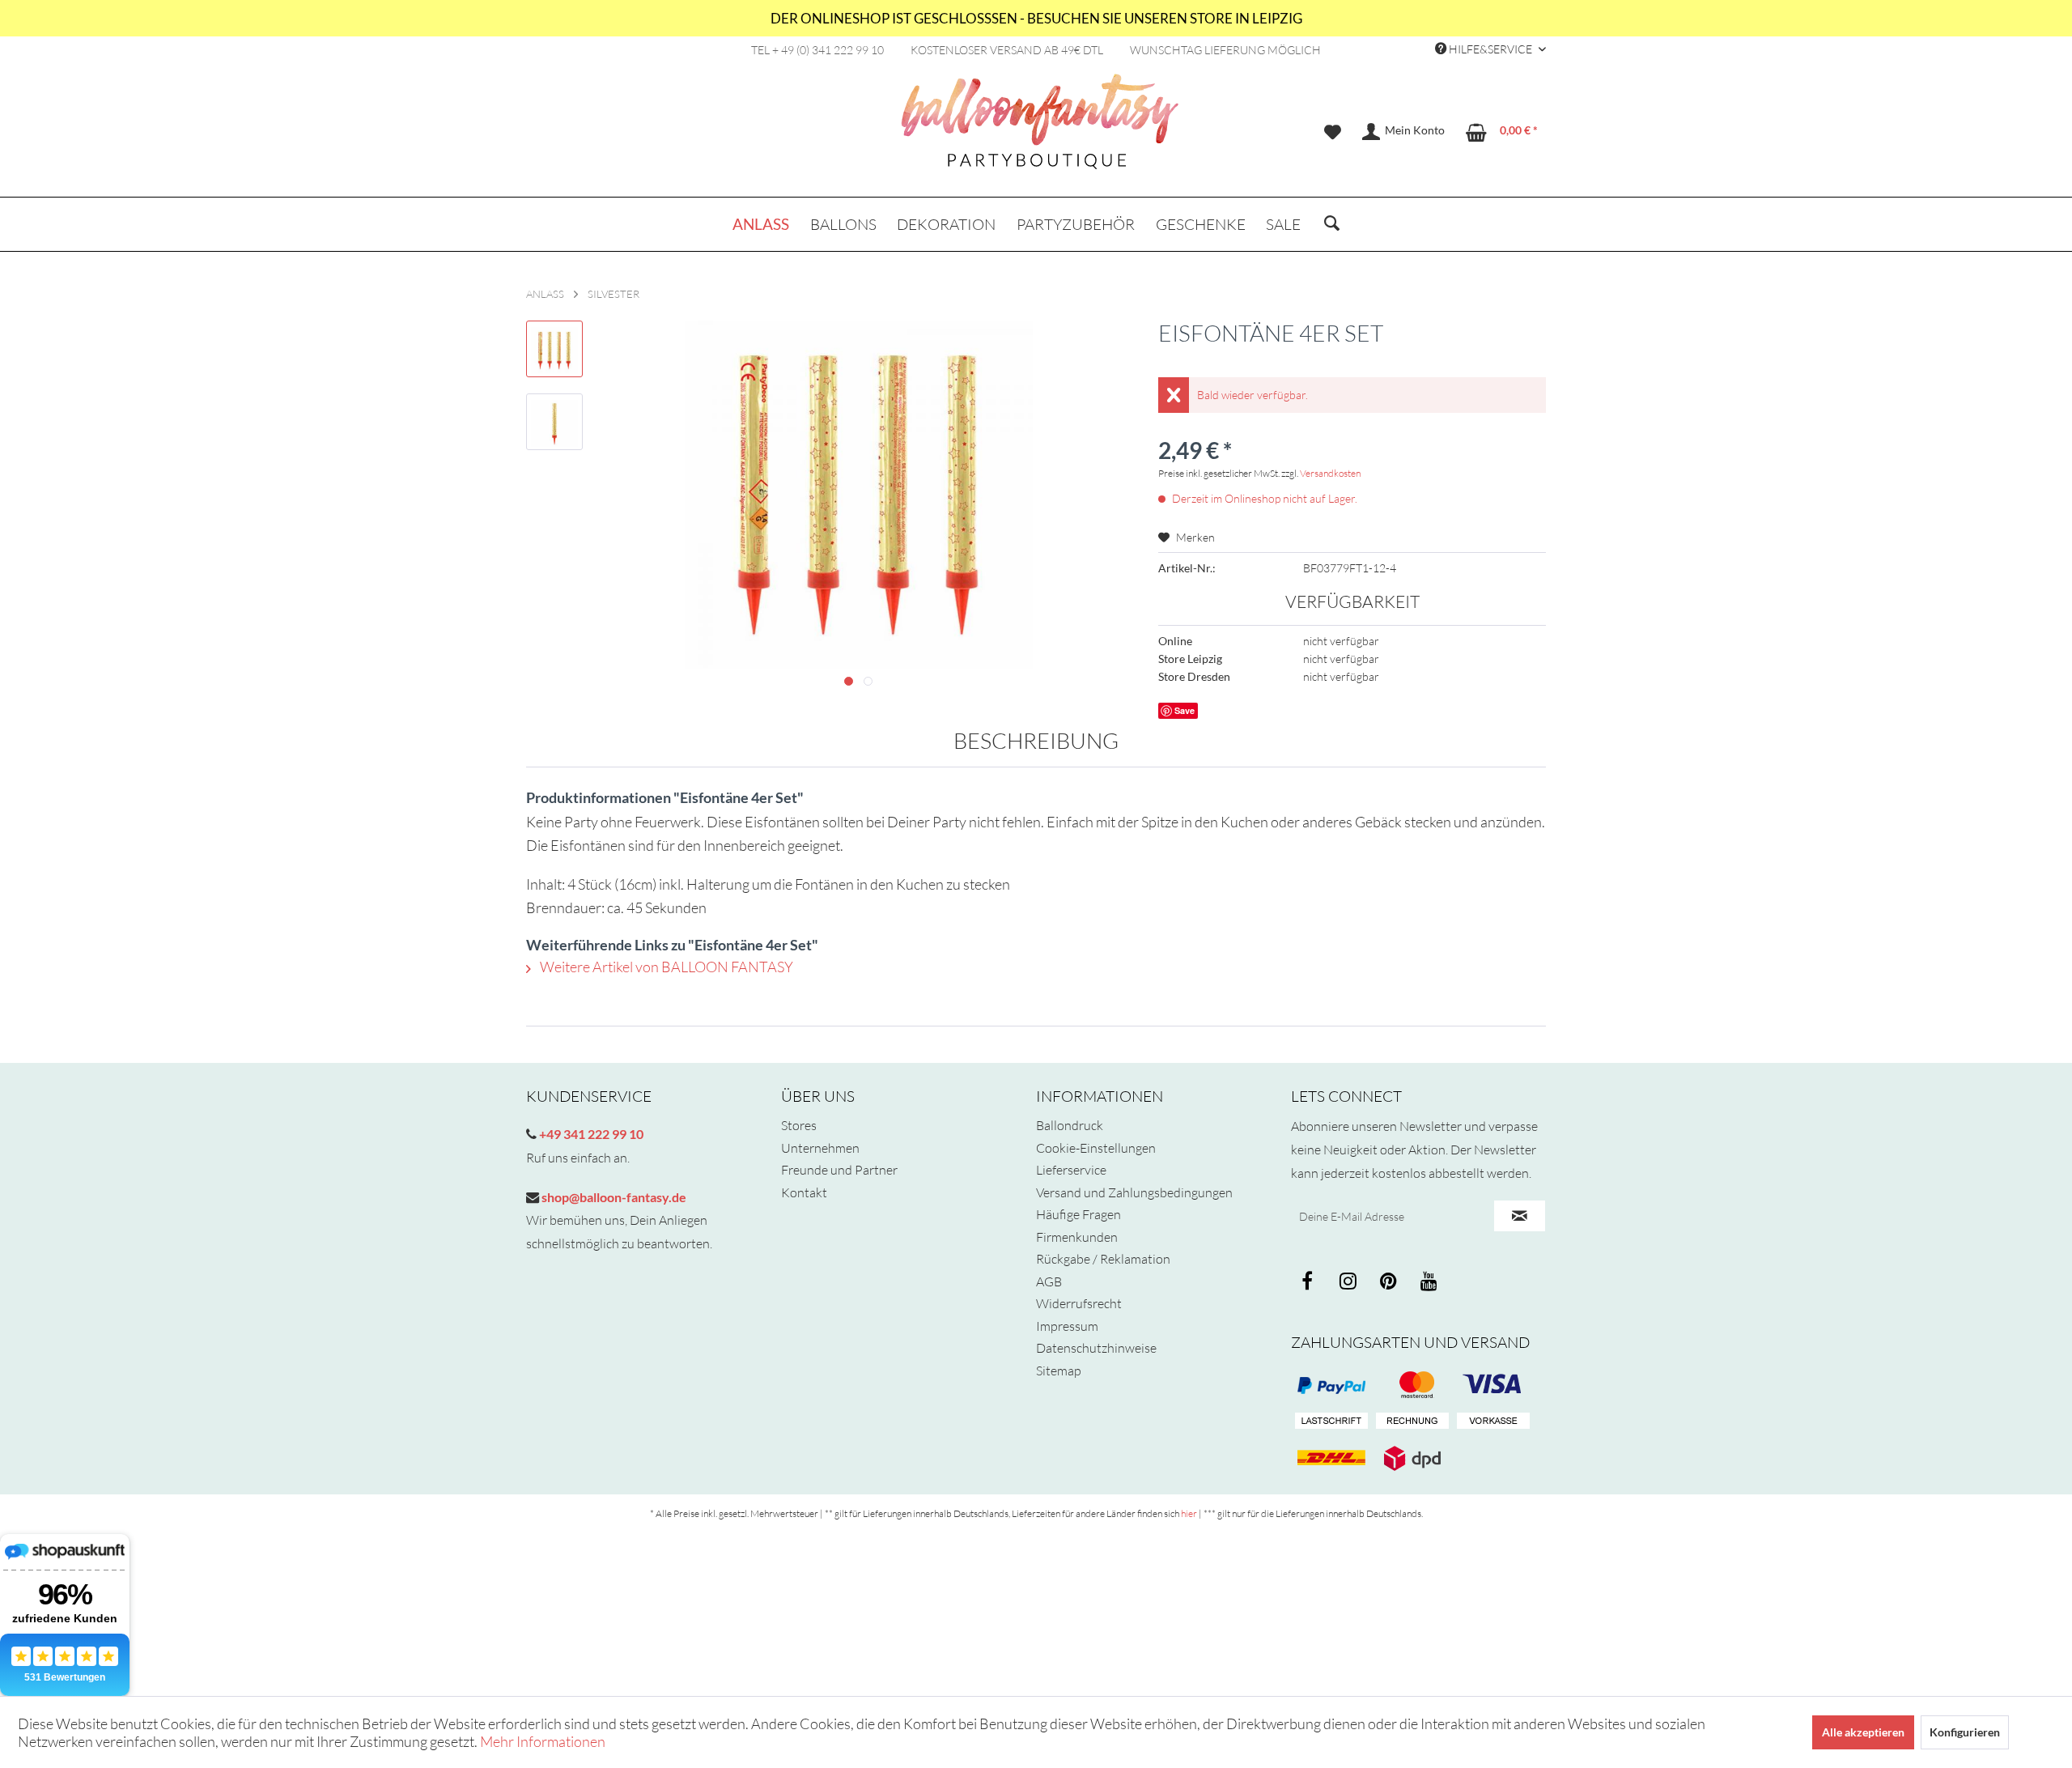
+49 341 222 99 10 (590, 1134)
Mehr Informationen (543, 1741)
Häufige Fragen (1078, 1214)
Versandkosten (1330, 473)
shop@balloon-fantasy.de (613, 1197)
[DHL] (1331, 1458)
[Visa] (1412, 1385)
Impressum (1067, 1326)
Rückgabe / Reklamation (1103, 1259)
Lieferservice (1071, 1170)
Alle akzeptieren (1863, 1732)
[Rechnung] (1412, 1422)
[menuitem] (1333, 132)
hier (1189, 1513)
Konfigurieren (1965, 1732)
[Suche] (1332, 224)
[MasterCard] (1493, 1385)
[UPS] (1412, 1458)
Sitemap (1059, 1371)
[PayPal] (1331, 1385)
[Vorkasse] (1493, 1422)
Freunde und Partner (839, 1170)
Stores (799, 1125)
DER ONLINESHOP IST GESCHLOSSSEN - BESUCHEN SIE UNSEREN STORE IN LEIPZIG (1036, 18)
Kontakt (804, 1192)
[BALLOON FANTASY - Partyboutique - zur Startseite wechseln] (1040, 130)
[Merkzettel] (1333, 132)
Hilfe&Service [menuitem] (1490, 49)
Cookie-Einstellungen (1096, 1148)
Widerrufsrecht (1079, 1303)
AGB (1049, 1281)
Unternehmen (820, 1148)
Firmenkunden (1077, 1237)
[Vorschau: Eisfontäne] (554, 349)
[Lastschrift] (1331, 1422)
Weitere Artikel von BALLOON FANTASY (665, 967)
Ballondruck (1070, 1125)
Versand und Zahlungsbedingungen (1134, 1192)
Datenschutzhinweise (1096, 1348)
